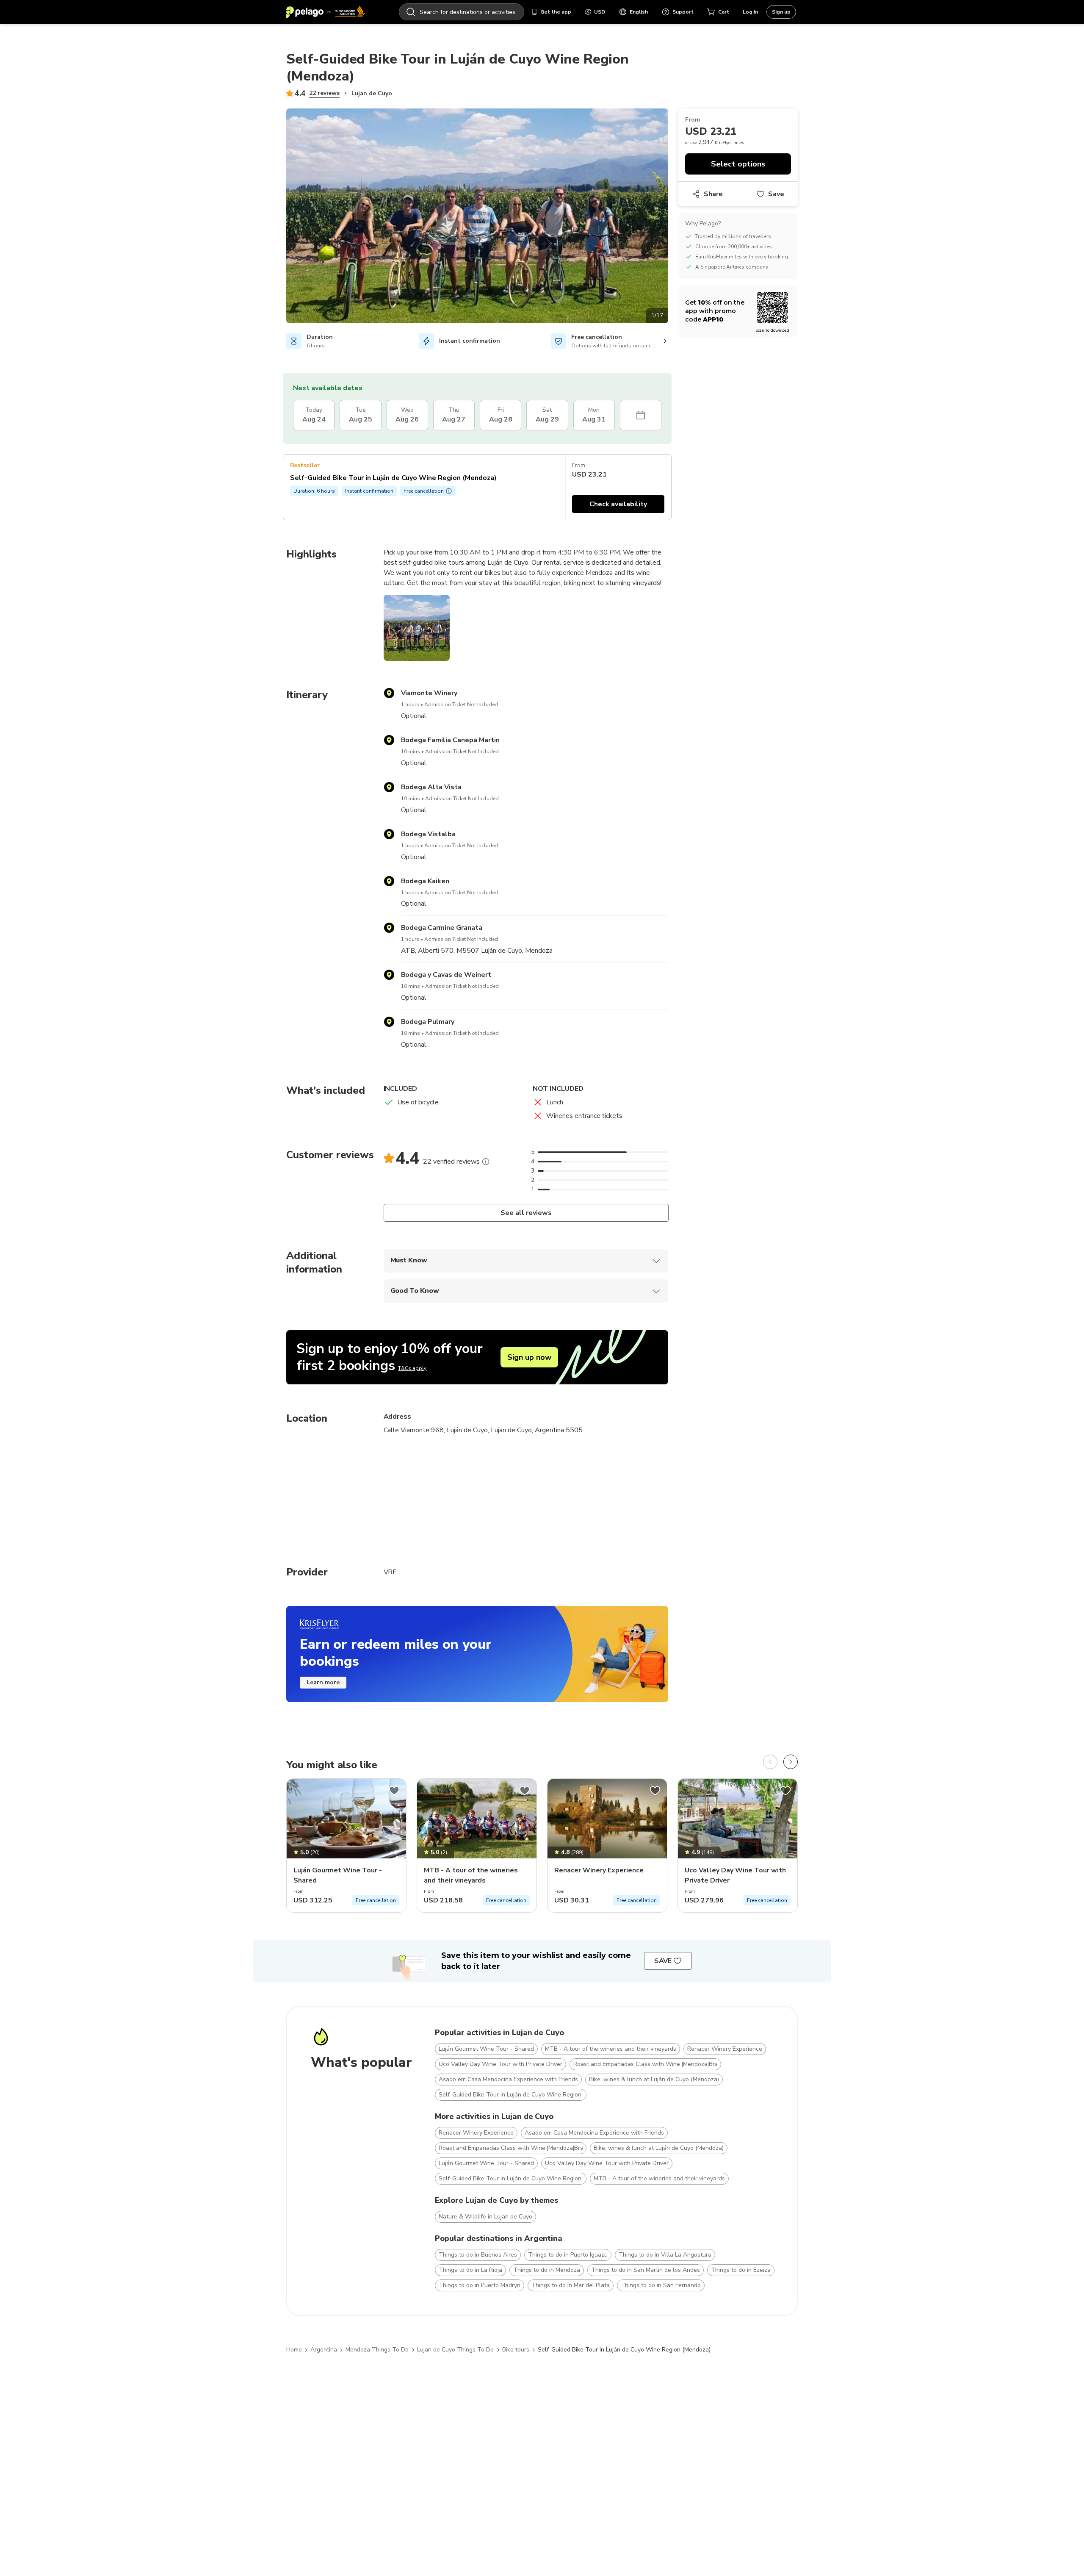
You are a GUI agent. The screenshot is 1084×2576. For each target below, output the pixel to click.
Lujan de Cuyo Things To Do (455, 2350)
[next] (791, 1762)
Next (675, 217)
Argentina (324, 2350)
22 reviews (324, 93)
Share (713, 194)
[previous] (770, 1762)
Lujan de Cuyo (372, 93)
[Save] (394, 1791)
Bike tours (516, 2350)
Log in (750, 12)
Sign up (781, 12)
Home (294, 2350)
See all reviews (526, 1213)
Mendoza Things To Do (377, 2350)
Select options (738, 164)
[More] (486, 1162)
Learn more (323, 1682)
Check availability (618, 504)
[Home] (326, 12)
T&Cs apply (412, 1368)
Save (776, 194)
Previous (280, 217)
